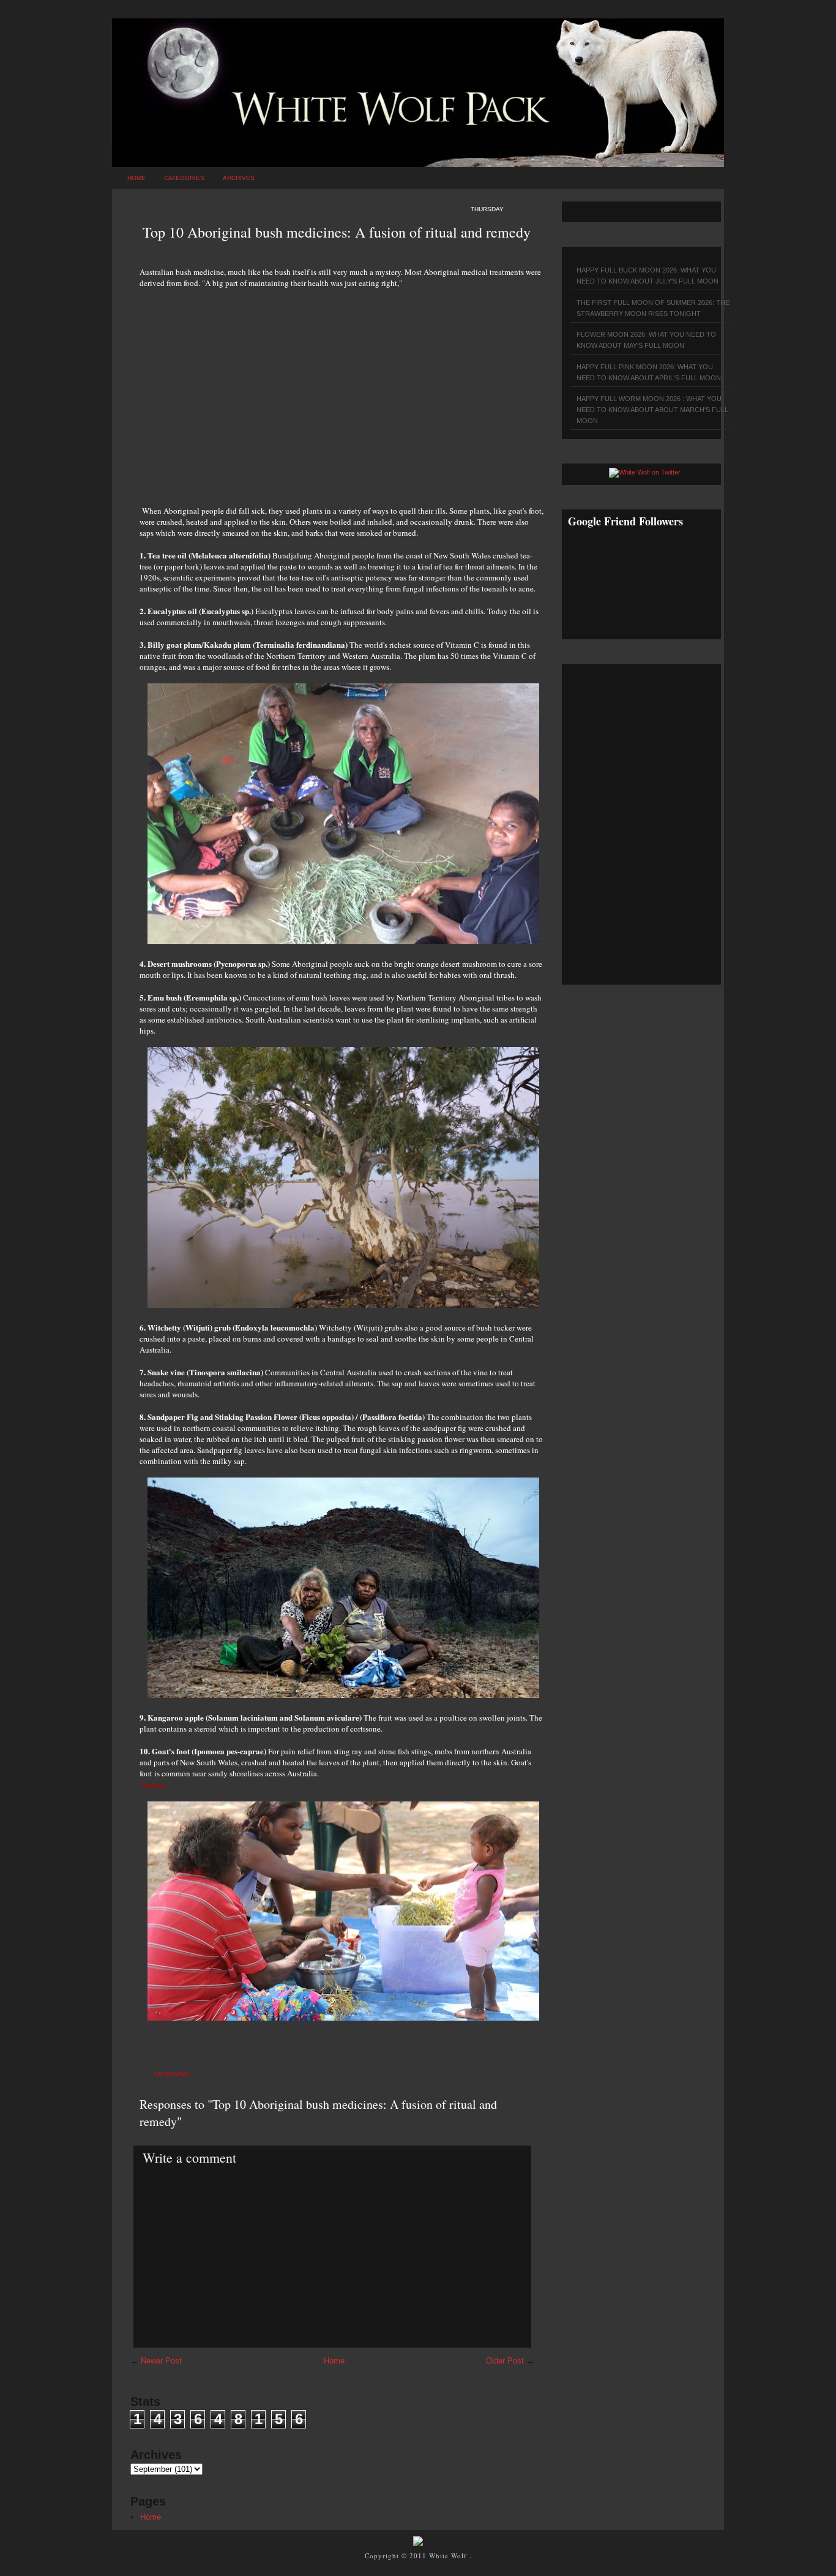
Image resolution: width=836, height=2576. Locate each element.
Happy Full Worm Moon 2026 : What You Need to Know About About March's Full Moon (652, 410)
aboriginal (172, 2074)
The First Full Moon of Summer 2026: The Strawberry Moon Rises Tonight (653, 308)
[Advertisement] (341, 390)
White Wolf (449, 2555)
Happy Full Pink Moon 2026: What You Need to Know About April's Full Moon (649, 372)
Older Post (505, 2361)
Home (136, 178)
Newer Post (161, 2361)
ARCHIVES (239, 178)
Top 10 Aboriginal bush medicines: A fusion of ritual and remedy (337, 232)
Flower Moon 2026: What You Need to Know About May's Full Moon (646, 340)
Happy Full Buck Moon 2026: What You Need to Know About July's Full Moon (648, 276)
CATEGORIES (184, 178)
